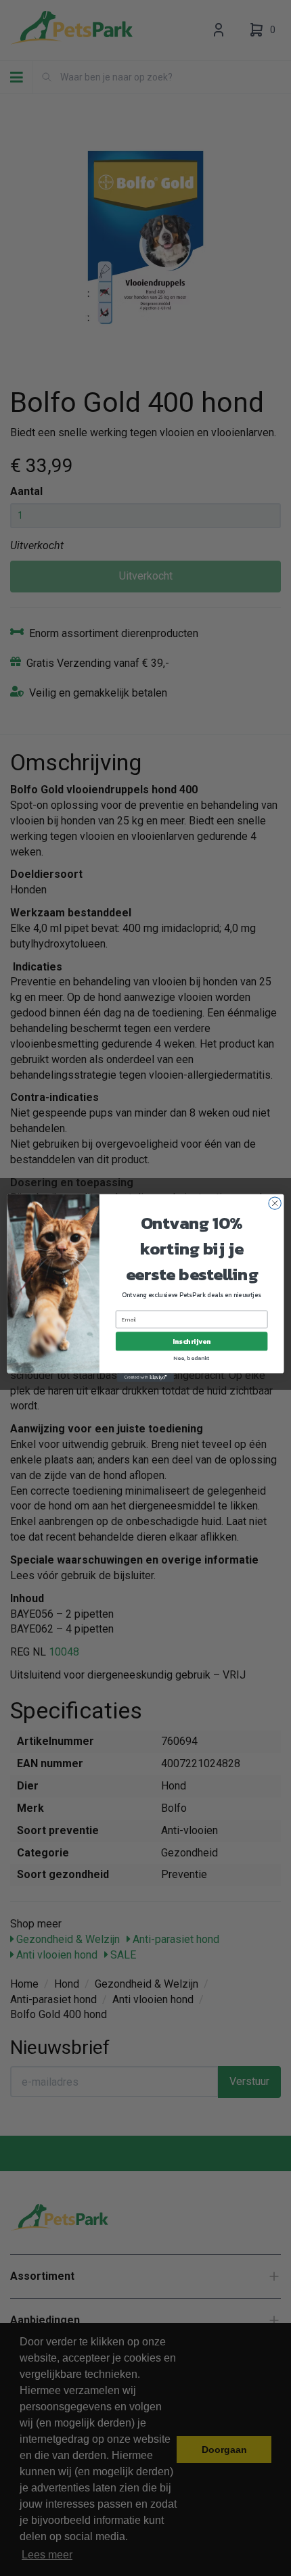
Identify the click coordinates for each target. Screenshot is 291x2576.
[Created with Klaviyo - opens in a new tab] (145, 1378)
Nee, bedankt (191, 1358)
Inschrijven (192, 1342)
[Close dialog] (275, 1203)
